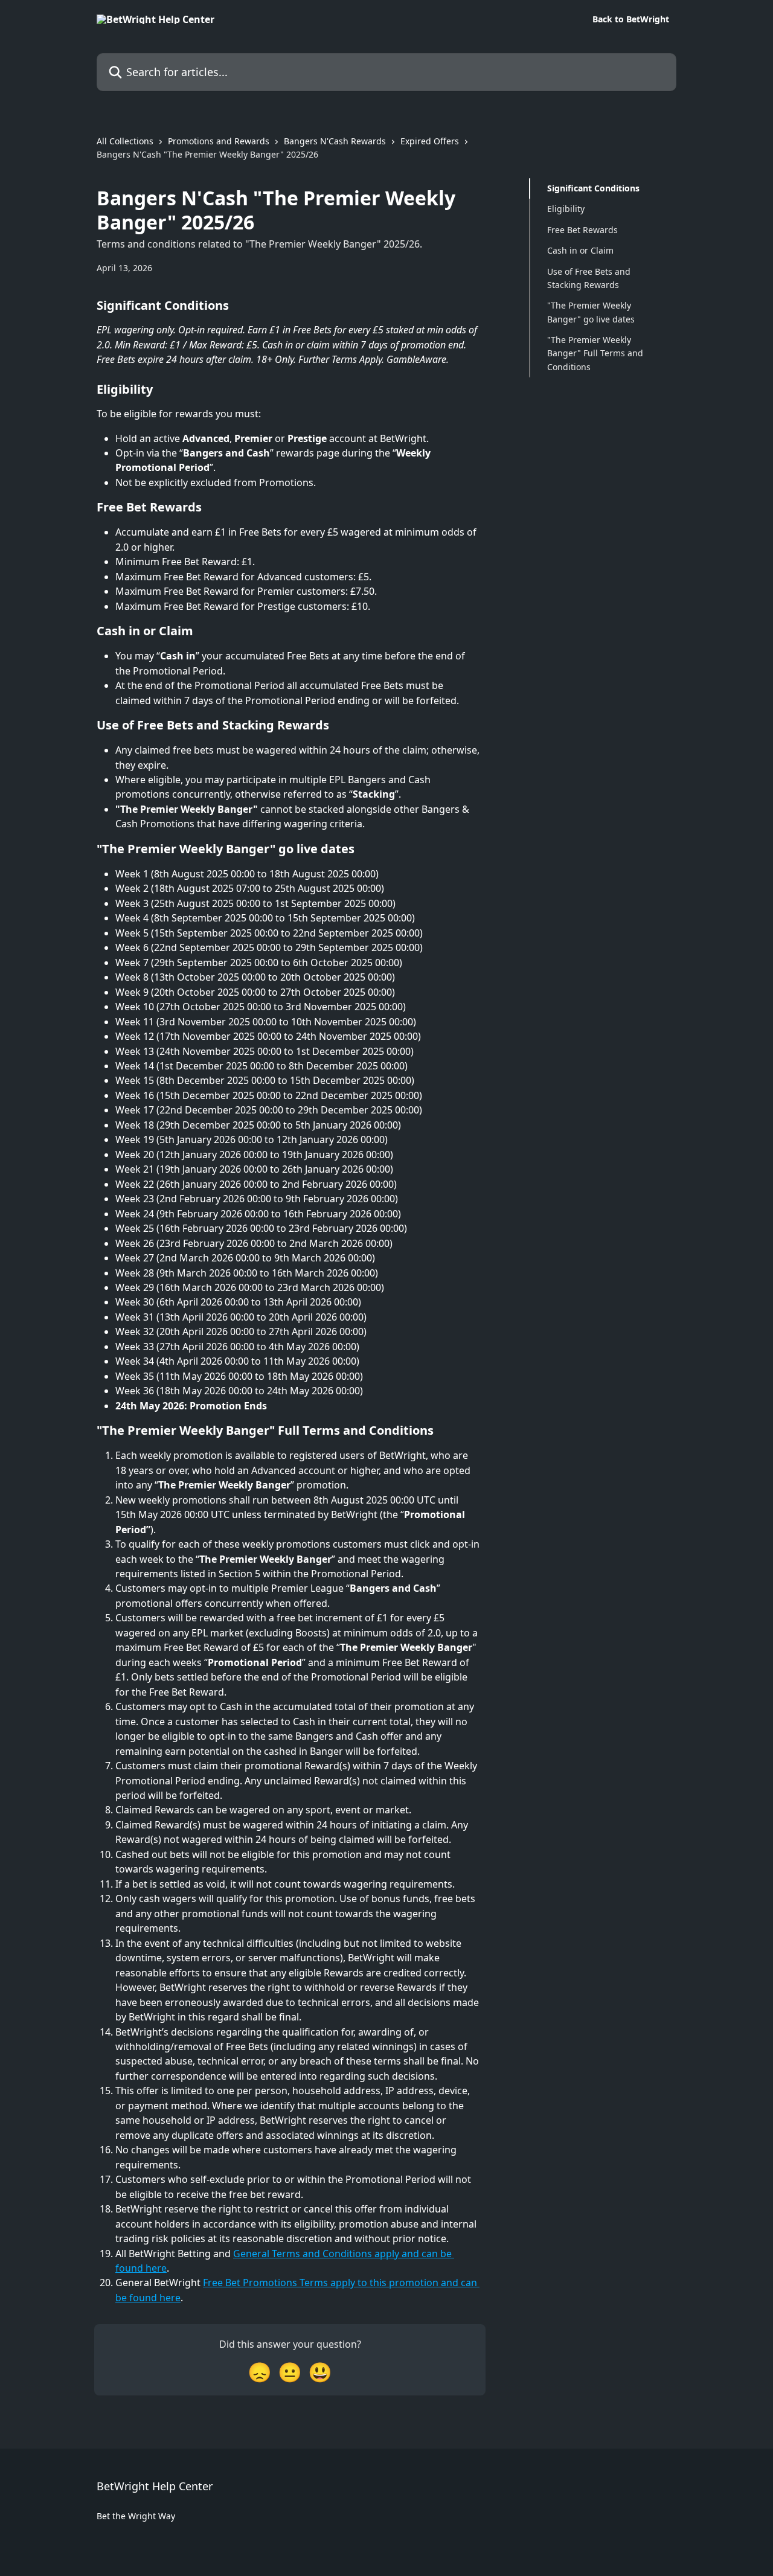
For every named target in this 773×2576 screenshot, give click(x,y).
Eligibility (566, 209)
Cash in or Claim (580, 250)
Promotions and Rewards (219, 141)
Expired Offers (430, 141)
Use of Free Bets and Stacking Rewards (589, 277)
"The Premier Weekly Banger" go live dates (591, 312)
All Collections (125, 141)
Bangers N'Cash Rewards (335, 141)
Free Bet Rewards (582, 230)
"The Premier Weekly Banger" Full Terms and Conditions (595, 353)
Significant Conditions (593, 188)
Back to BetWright (631, 19)
